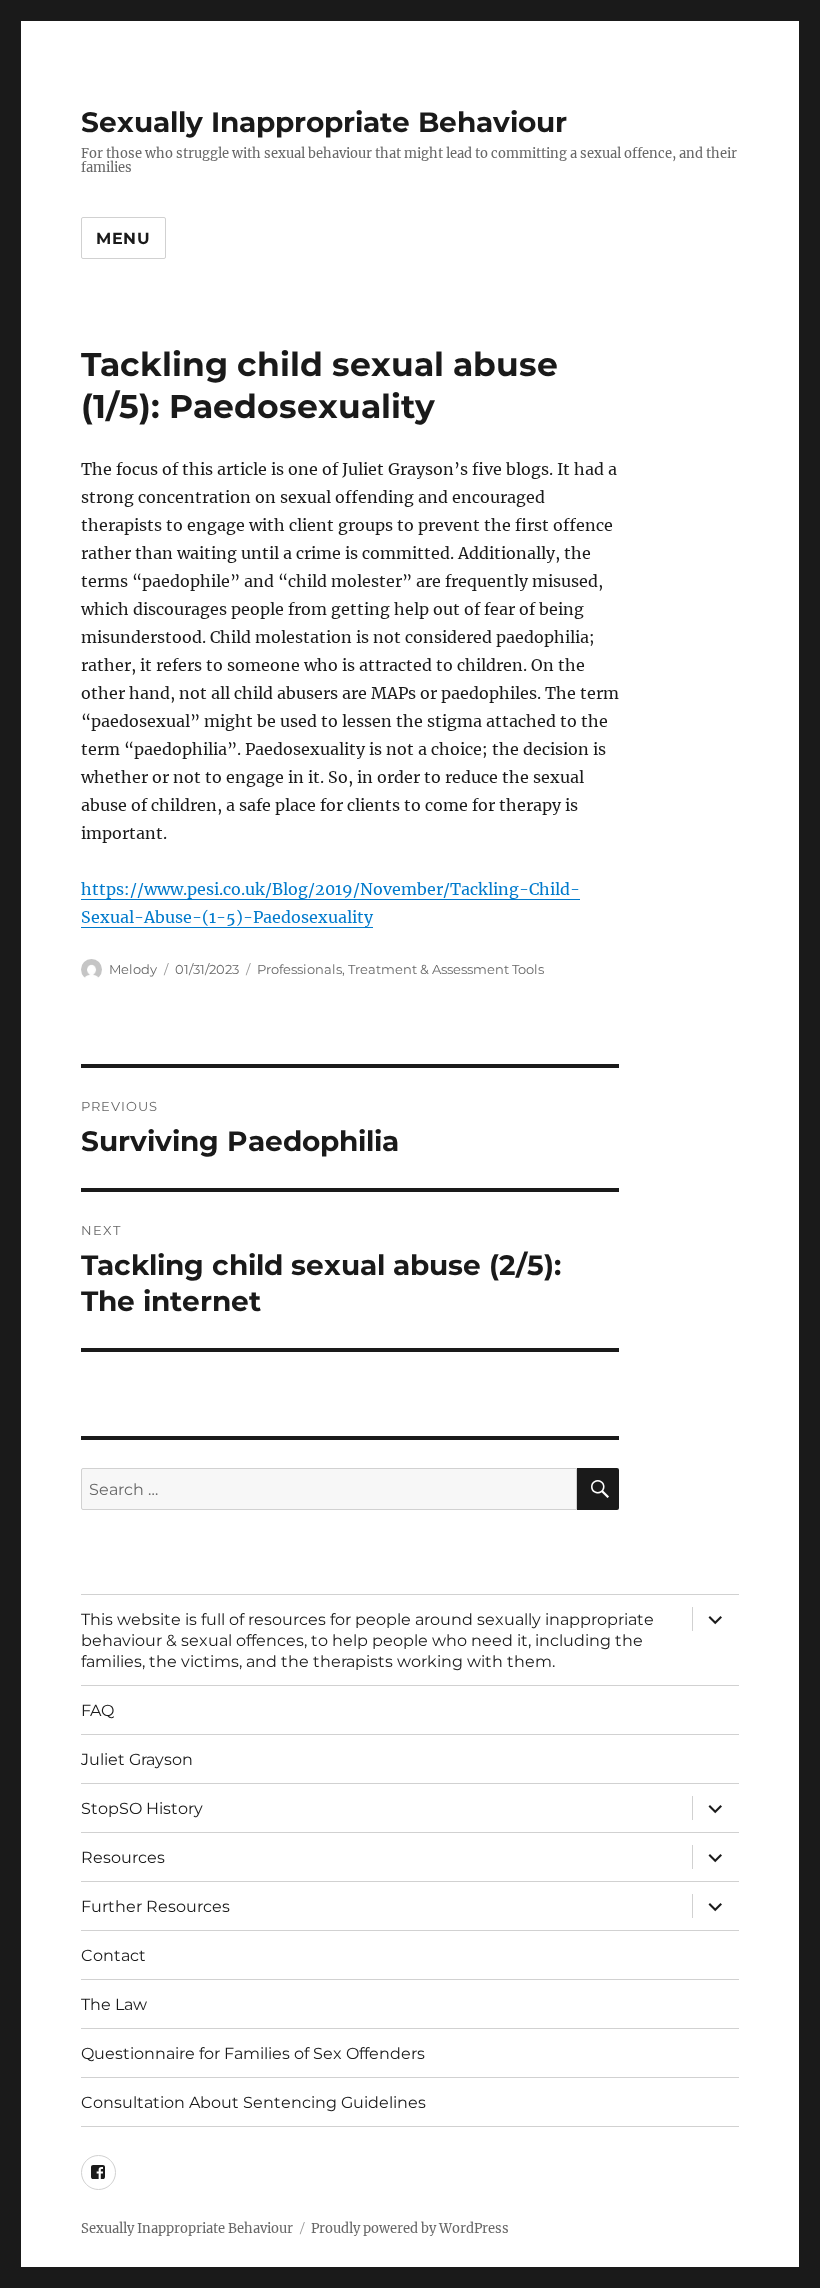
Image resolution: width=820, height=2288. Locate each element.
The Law (114, 2004)
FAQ (97, 1710)
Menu (123, 238)
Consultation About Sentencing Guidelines (253, 2102)
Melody (133, 969)
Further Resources (155, 1906)
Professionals (299, 969)
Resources (123, 1857)
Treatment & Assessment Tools (446, 969)
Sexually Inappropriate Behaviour (324, 122)
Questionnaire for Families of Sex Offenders (253, 2053)
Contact (113, 1955)
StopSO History (142, 1808)
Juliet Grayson (137, 1759)
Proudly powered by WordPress (410, 2228)
